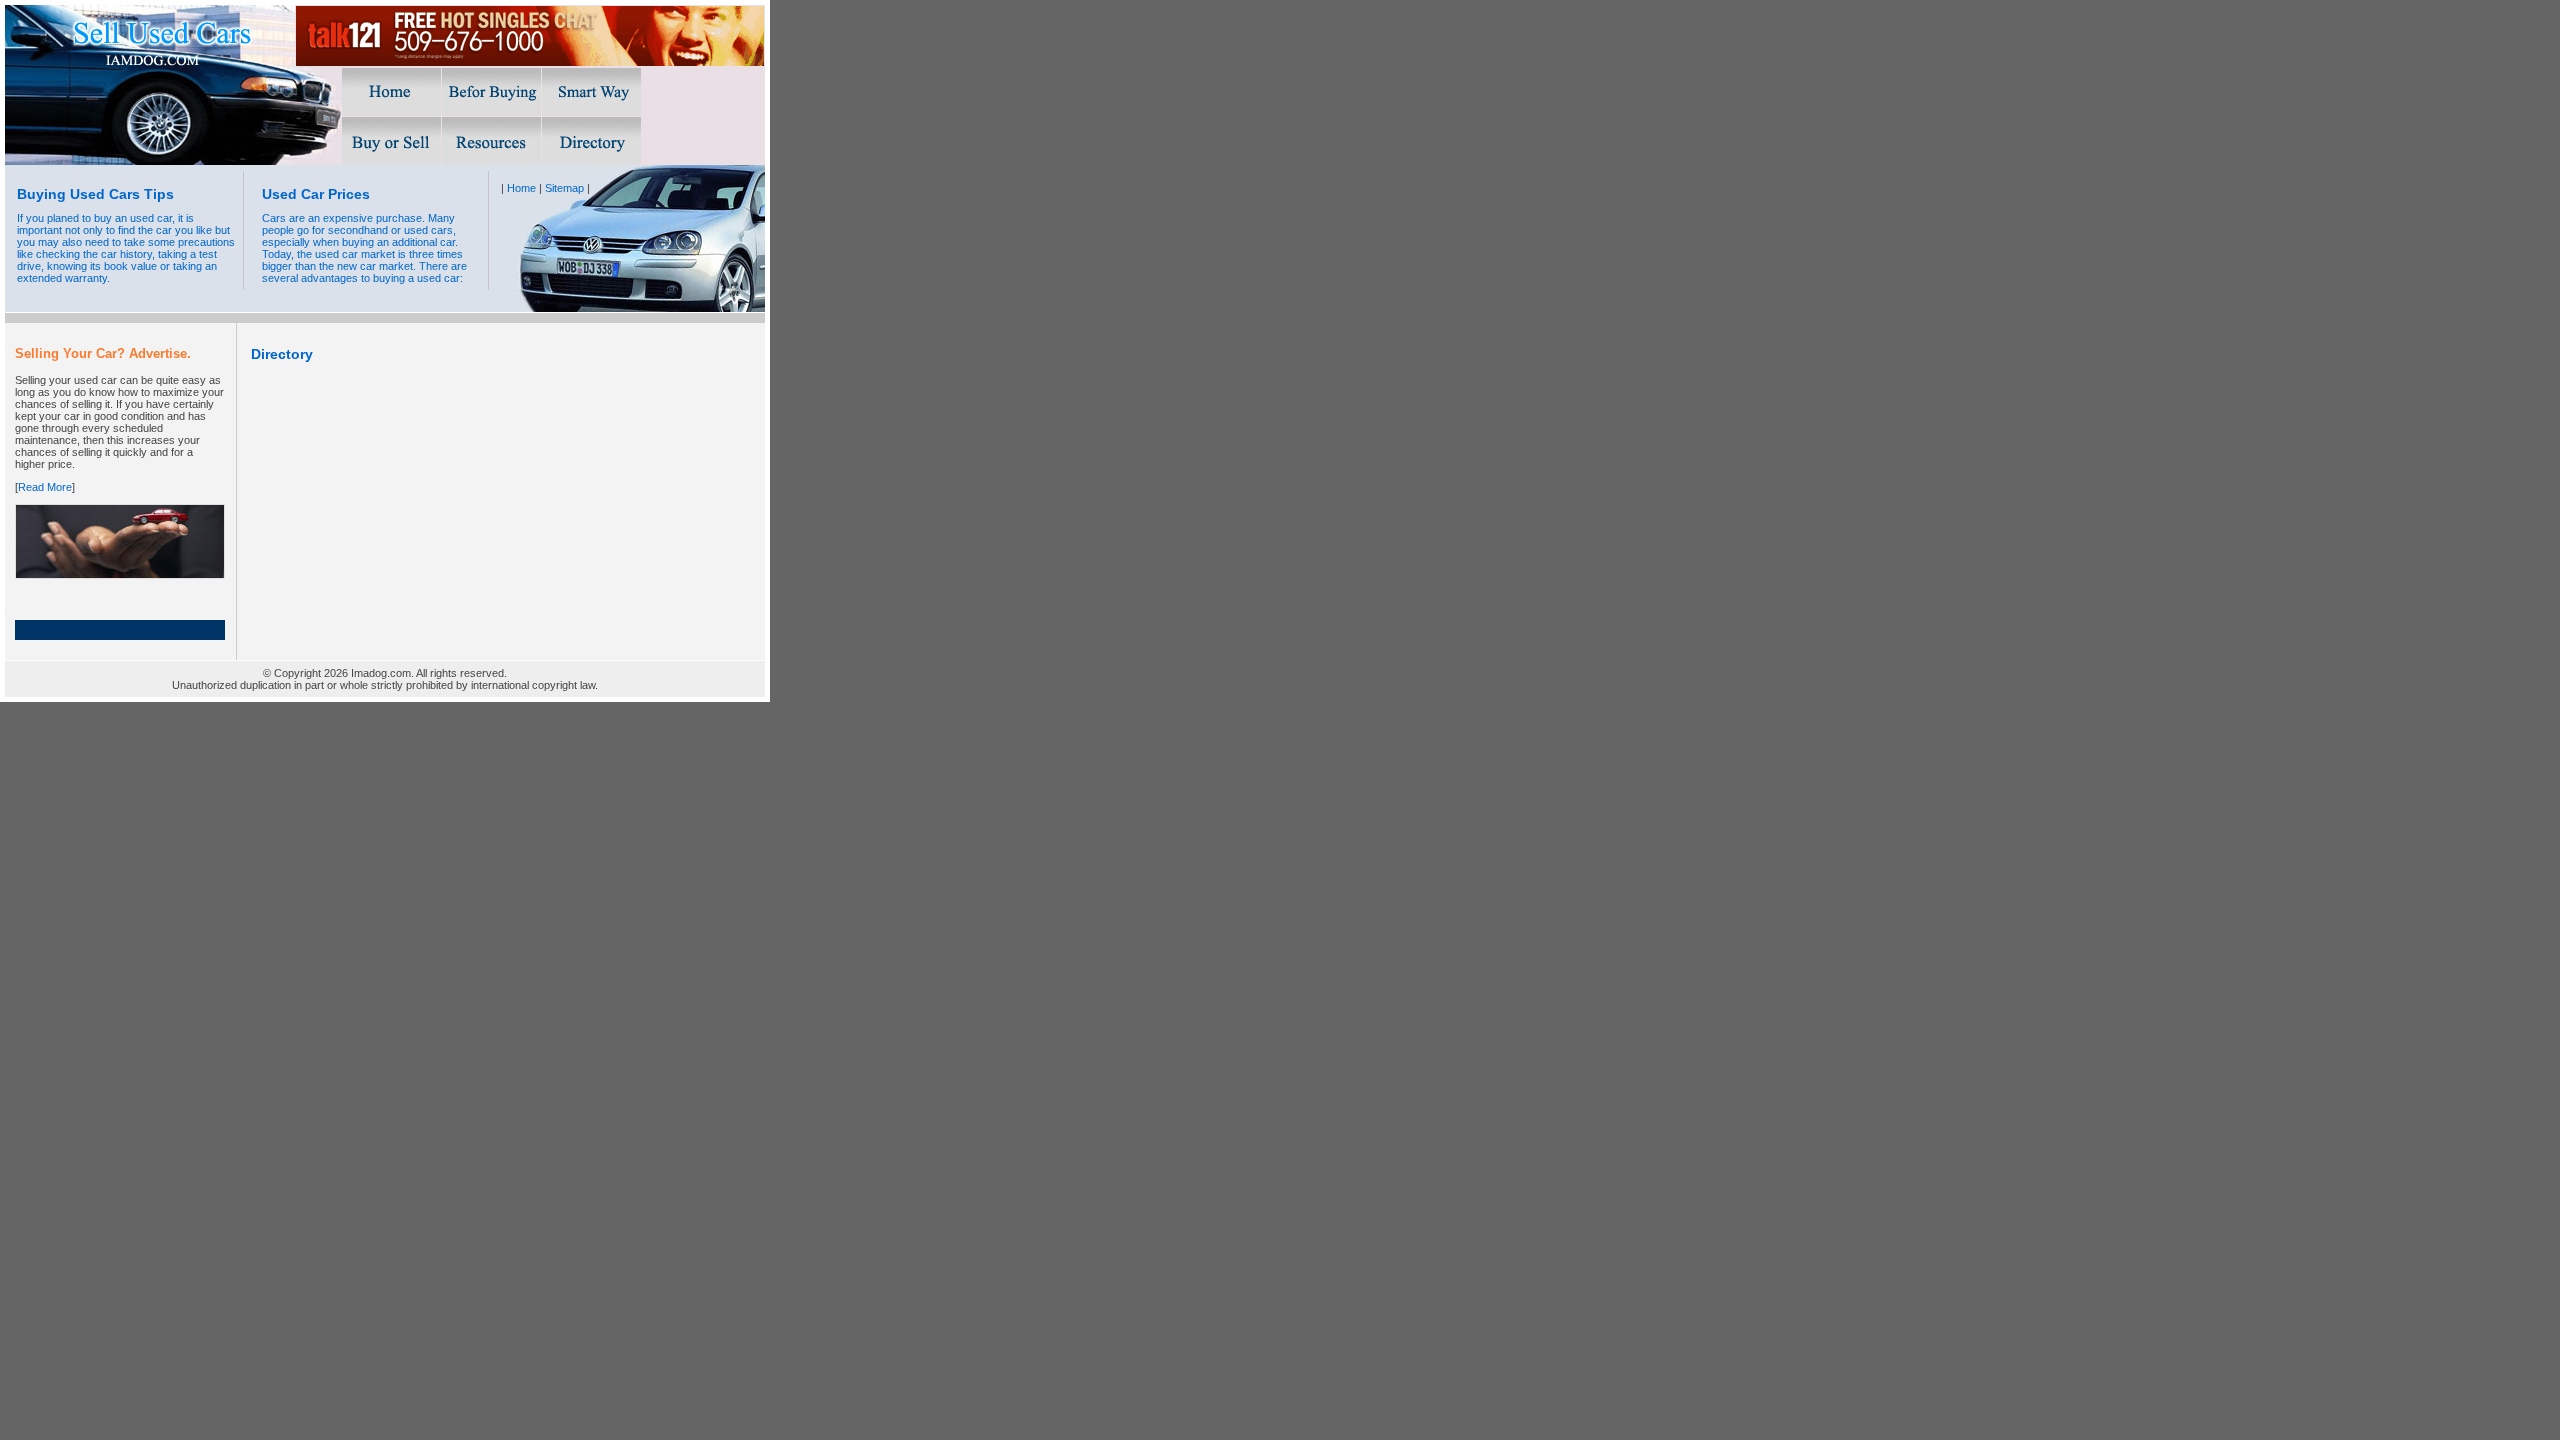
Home (521, 188)
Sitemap (564, 188)
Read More (45, 487)
